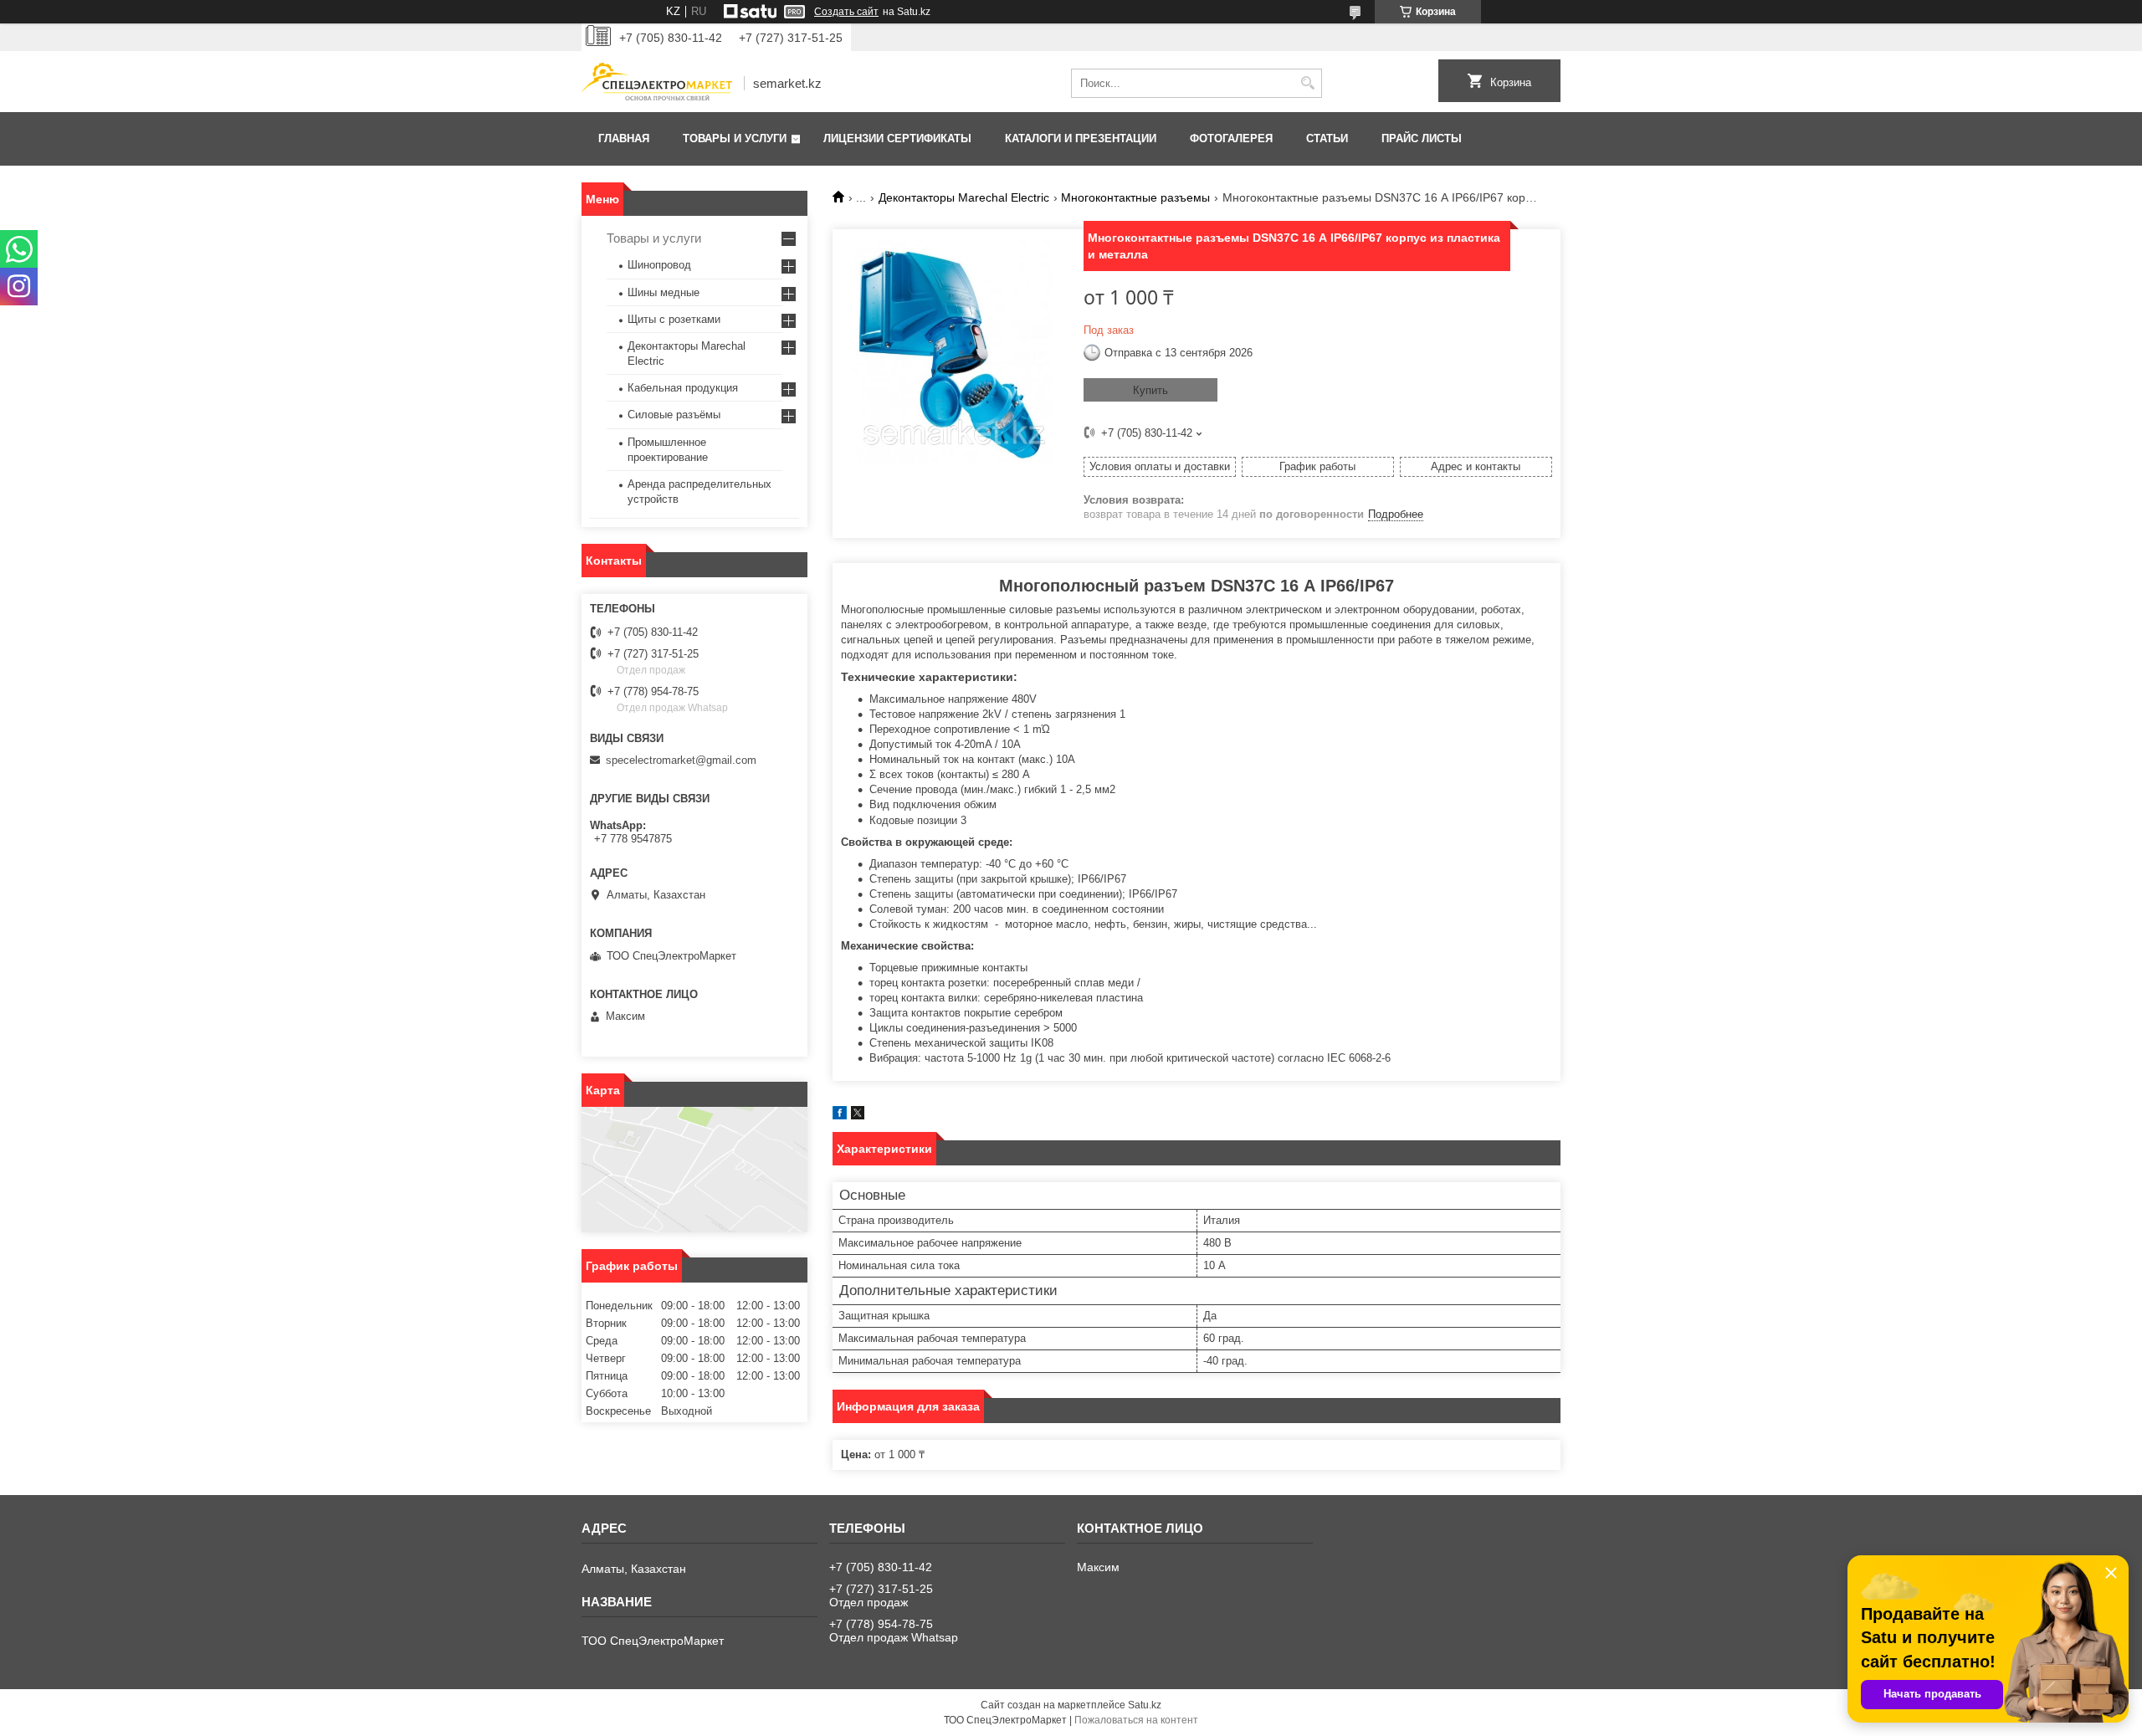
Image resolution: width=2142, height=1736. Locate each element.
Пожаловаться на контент (1136, 1720)
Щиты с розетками (674, 319)
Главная (624, 138)
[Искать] (1307, 83)
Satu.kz (1145, 1705)
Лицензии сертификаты (897, 138)
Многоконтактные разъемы (1135, 197)
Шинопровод (659, 265)
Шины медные (664, 292)
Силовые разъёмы (674, 415)
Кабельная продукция (683, 388)
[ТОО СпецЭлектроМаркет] (657, 83)
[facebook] (840, 1116)
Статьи (1327, 138)
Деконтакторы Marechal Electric (964, 197)
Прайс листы (1422, 138)
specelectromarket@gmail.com (681, 760)
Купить (1150, 390)
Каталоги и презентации (1081, 138)
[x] (858, 1116)
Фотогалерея (1231, 138)
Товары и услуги (735, 138)
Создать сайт (846, 12)
